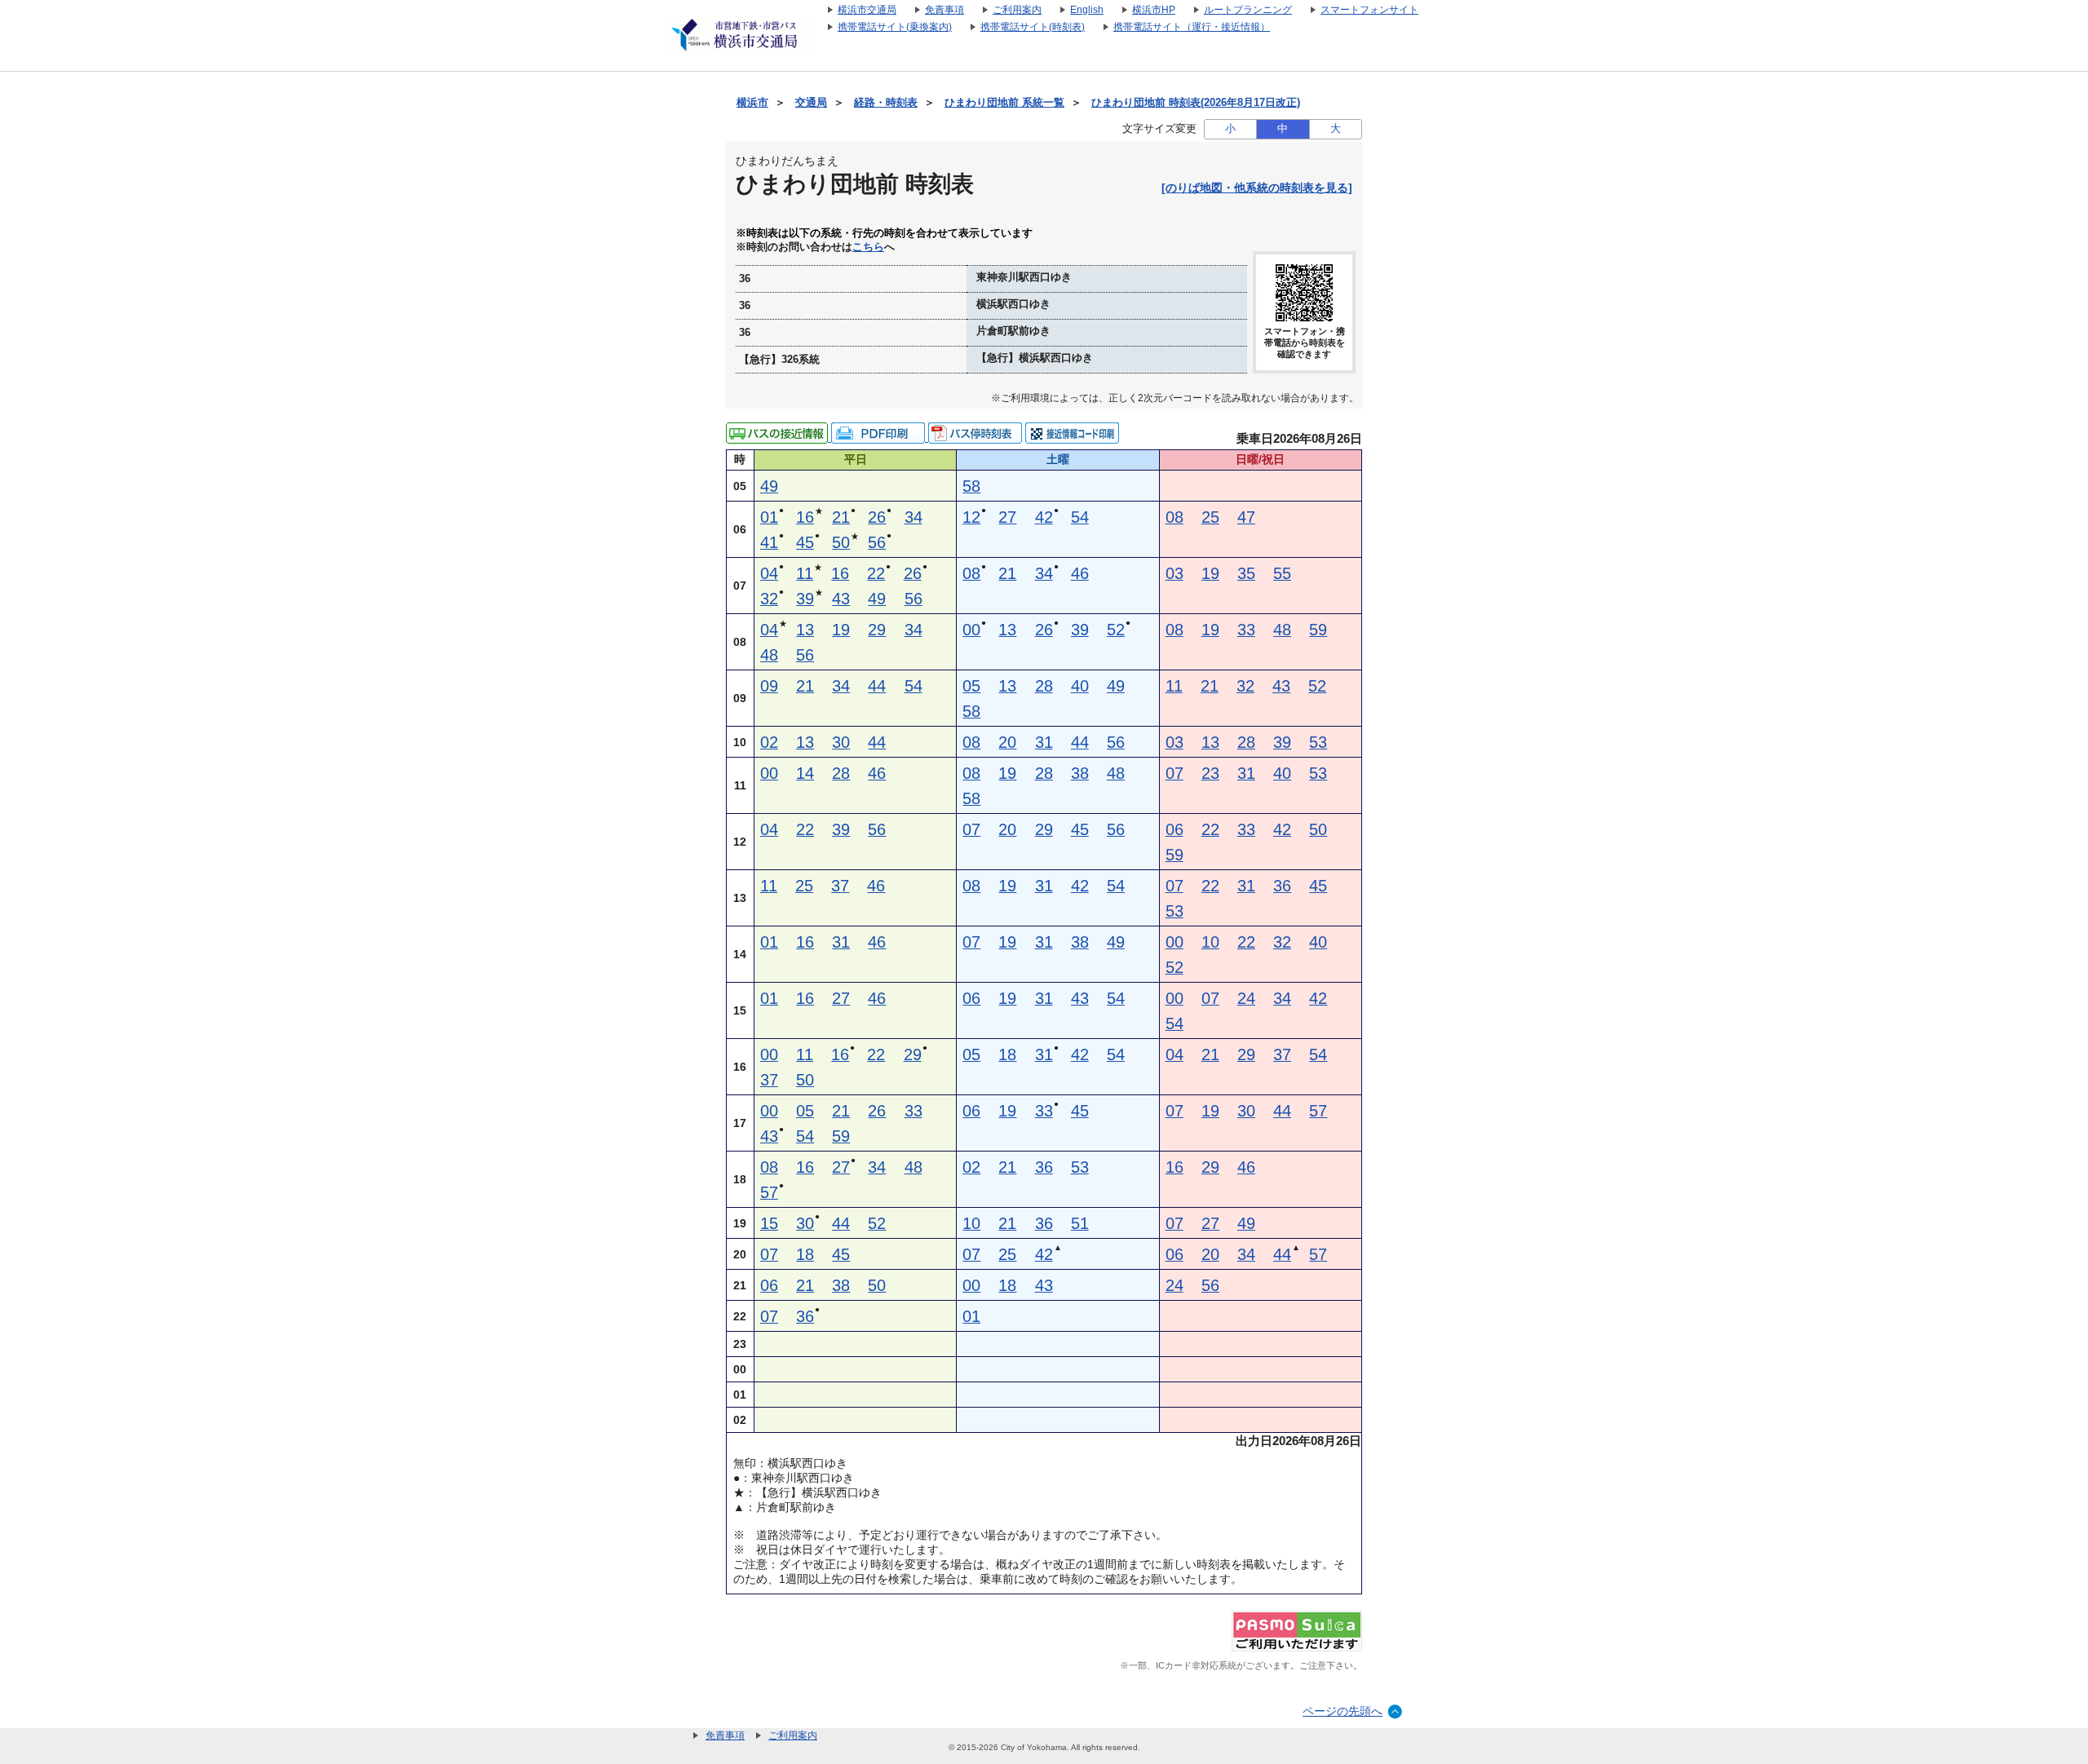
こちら (868, 247)
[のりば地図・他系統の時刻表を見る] (1257, 188)
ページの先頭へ (1343, 1711)
